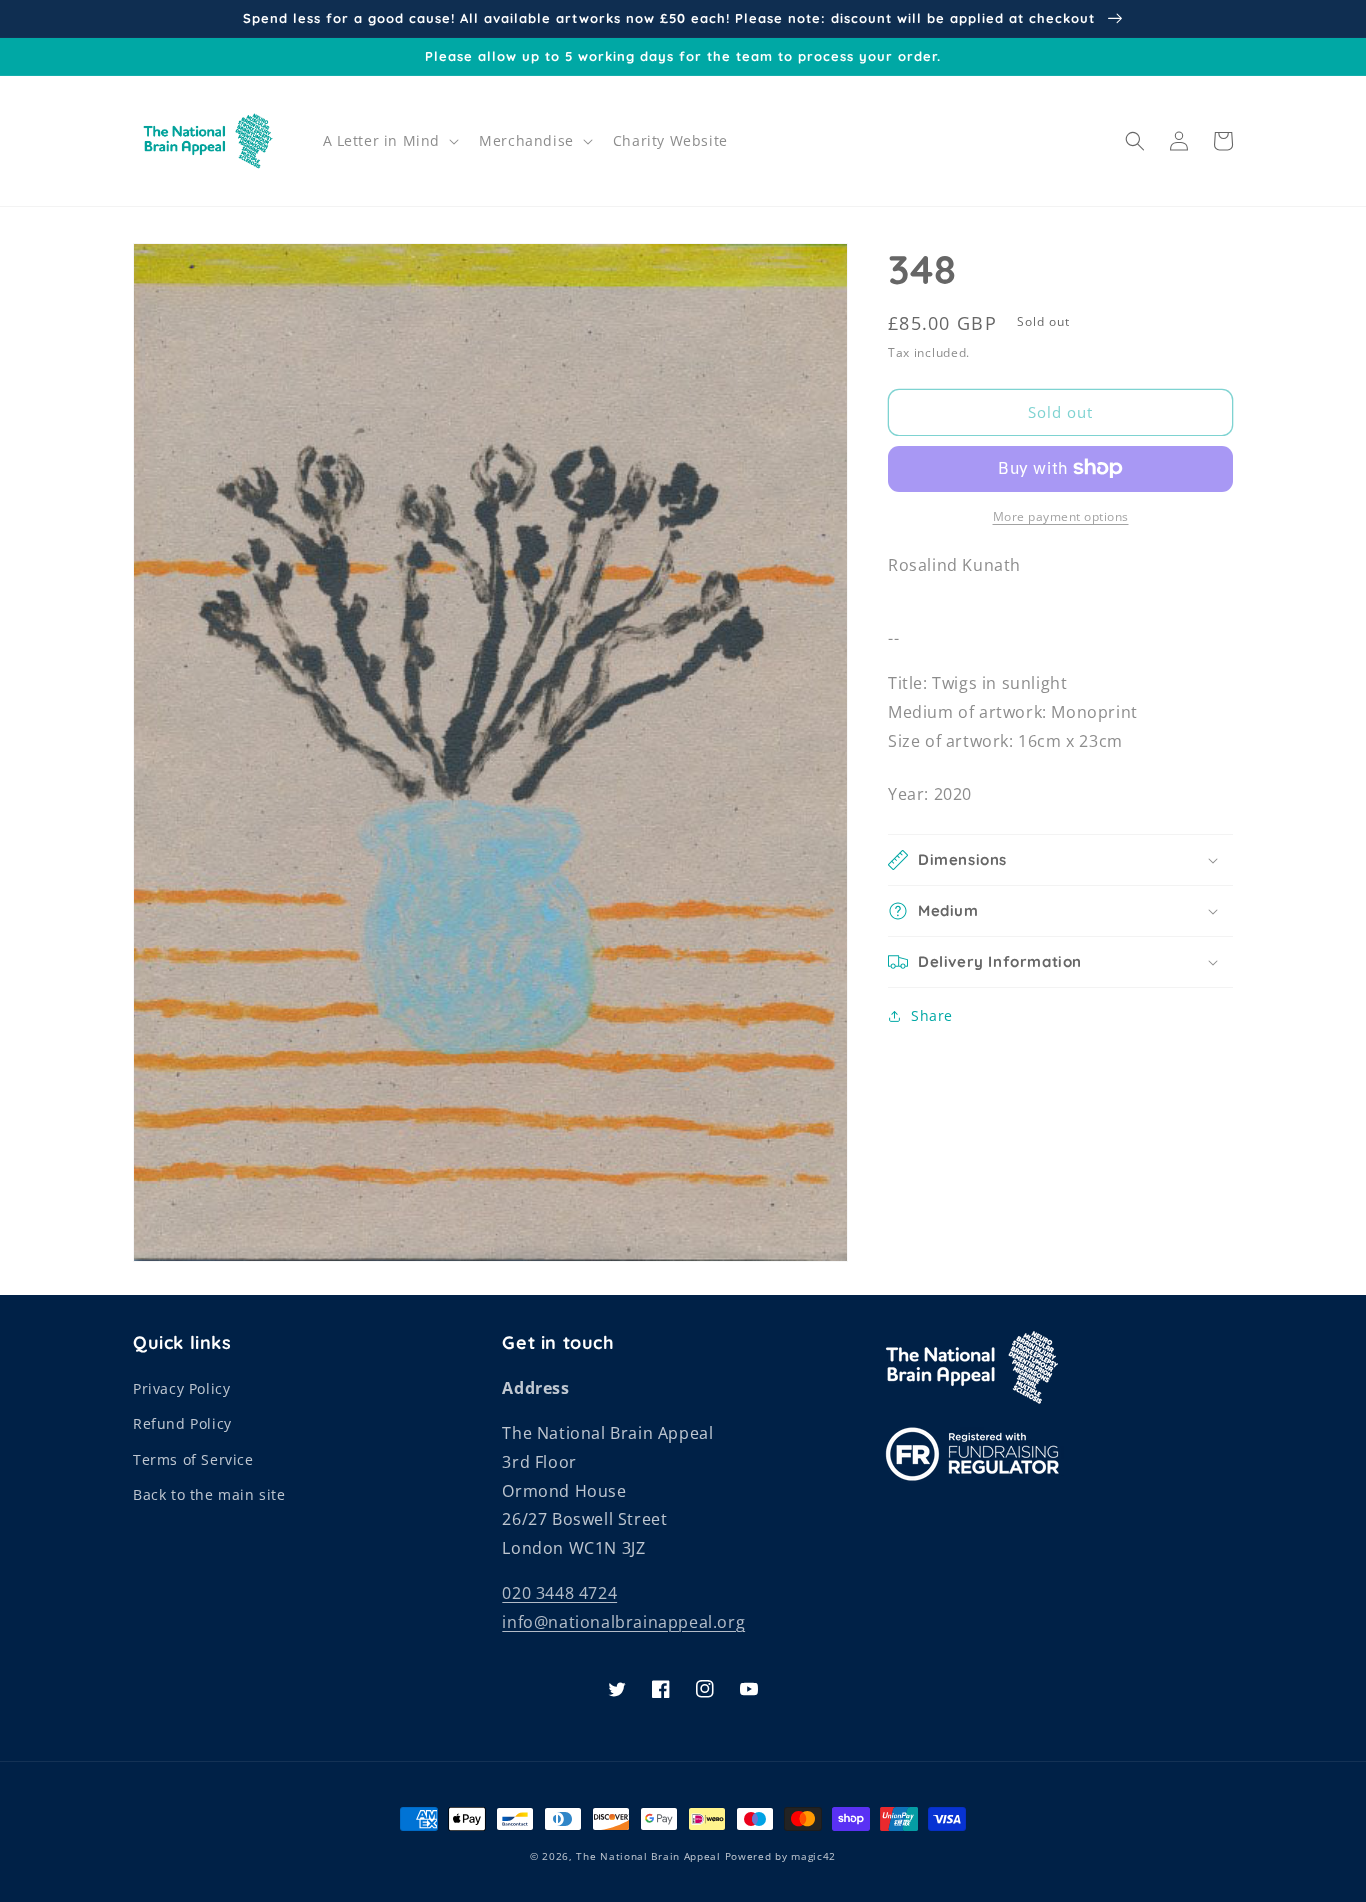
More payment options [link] (1061, 515)
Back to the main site (209, 1494)
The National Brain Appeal (648, 1856)
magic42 (813, 1856)
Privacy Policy (181, 1388)
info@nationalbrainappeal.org (623, 1622)
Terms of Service (193, 1459)
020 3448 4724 (559, 1593)
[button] (389, 141)
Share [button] (932, 1015)
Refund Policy (182, 1423)
